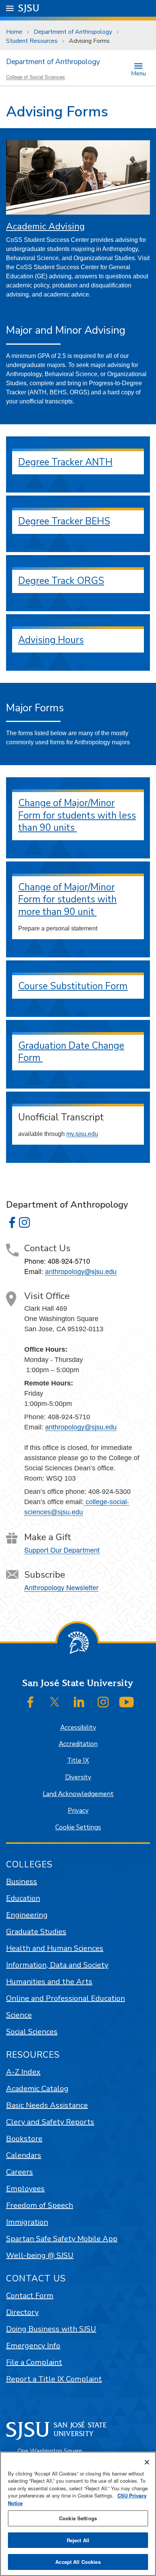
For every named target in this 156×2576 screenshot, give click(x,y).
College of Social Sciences (36, 77)
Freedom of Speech (40, 2205)
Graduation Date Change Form (71, 1052)
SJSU (29, 8)
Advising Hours (51, 640)
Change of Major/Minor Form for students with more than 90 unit (67, 900)
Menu (138, 73)
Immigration (27, 2222)
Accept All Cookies (78, 2562)
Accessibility (78, 1728)
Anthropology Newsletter (61, 1587)
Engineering (27, 1915)
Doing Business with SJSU (51, 2329)
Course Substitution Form (73, 986)
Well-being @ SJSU (40, 2255)
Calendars (24, 2155)
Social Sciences (32, 2032)
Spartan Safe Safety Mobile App (62, 2239)
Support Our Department (62, 1550)
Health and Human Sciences (55, 1948)
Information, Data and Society (57, 1965)
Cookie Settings (78, 1827)
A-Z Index (23, 2072)
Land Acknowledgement (78, 1794)
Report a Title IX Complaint (54, 2379)
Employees (25, 2189)
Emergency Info (33, 2346)
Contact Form (30, 2296)
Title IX (78, 1761)
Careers (19, 2172)
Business (22, 1882)
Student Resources (32, 41)
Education (23, 1898)
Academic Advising (45, 226)
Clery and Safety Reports (50, 2122)
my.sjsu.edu (82, 1134)
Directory (22, 2312)
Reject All (78, 2540)
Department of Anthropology (73, 32)
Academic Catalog (37, 2089)
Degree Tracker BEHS (64, 521)
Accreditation (78, 1744)
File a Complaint (34, 2362)
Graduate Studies (36, 1932)
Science (19, 2015)
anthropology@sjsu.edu (81, 1271)
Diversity (78, 1777)
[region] (78, 2514)
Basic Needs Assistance (47, 2105)
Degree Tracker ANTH (65, 462)
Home (14, 32)
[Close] (147, 2462)
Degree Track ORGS (61, 581)
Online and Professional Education (66, 1998)
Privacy (78, 1811)
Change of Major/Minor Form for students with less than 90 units (77, 815)
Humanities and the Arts (49, 1982)
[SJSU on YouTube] (126, 1702)
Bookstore (24, 2139)
